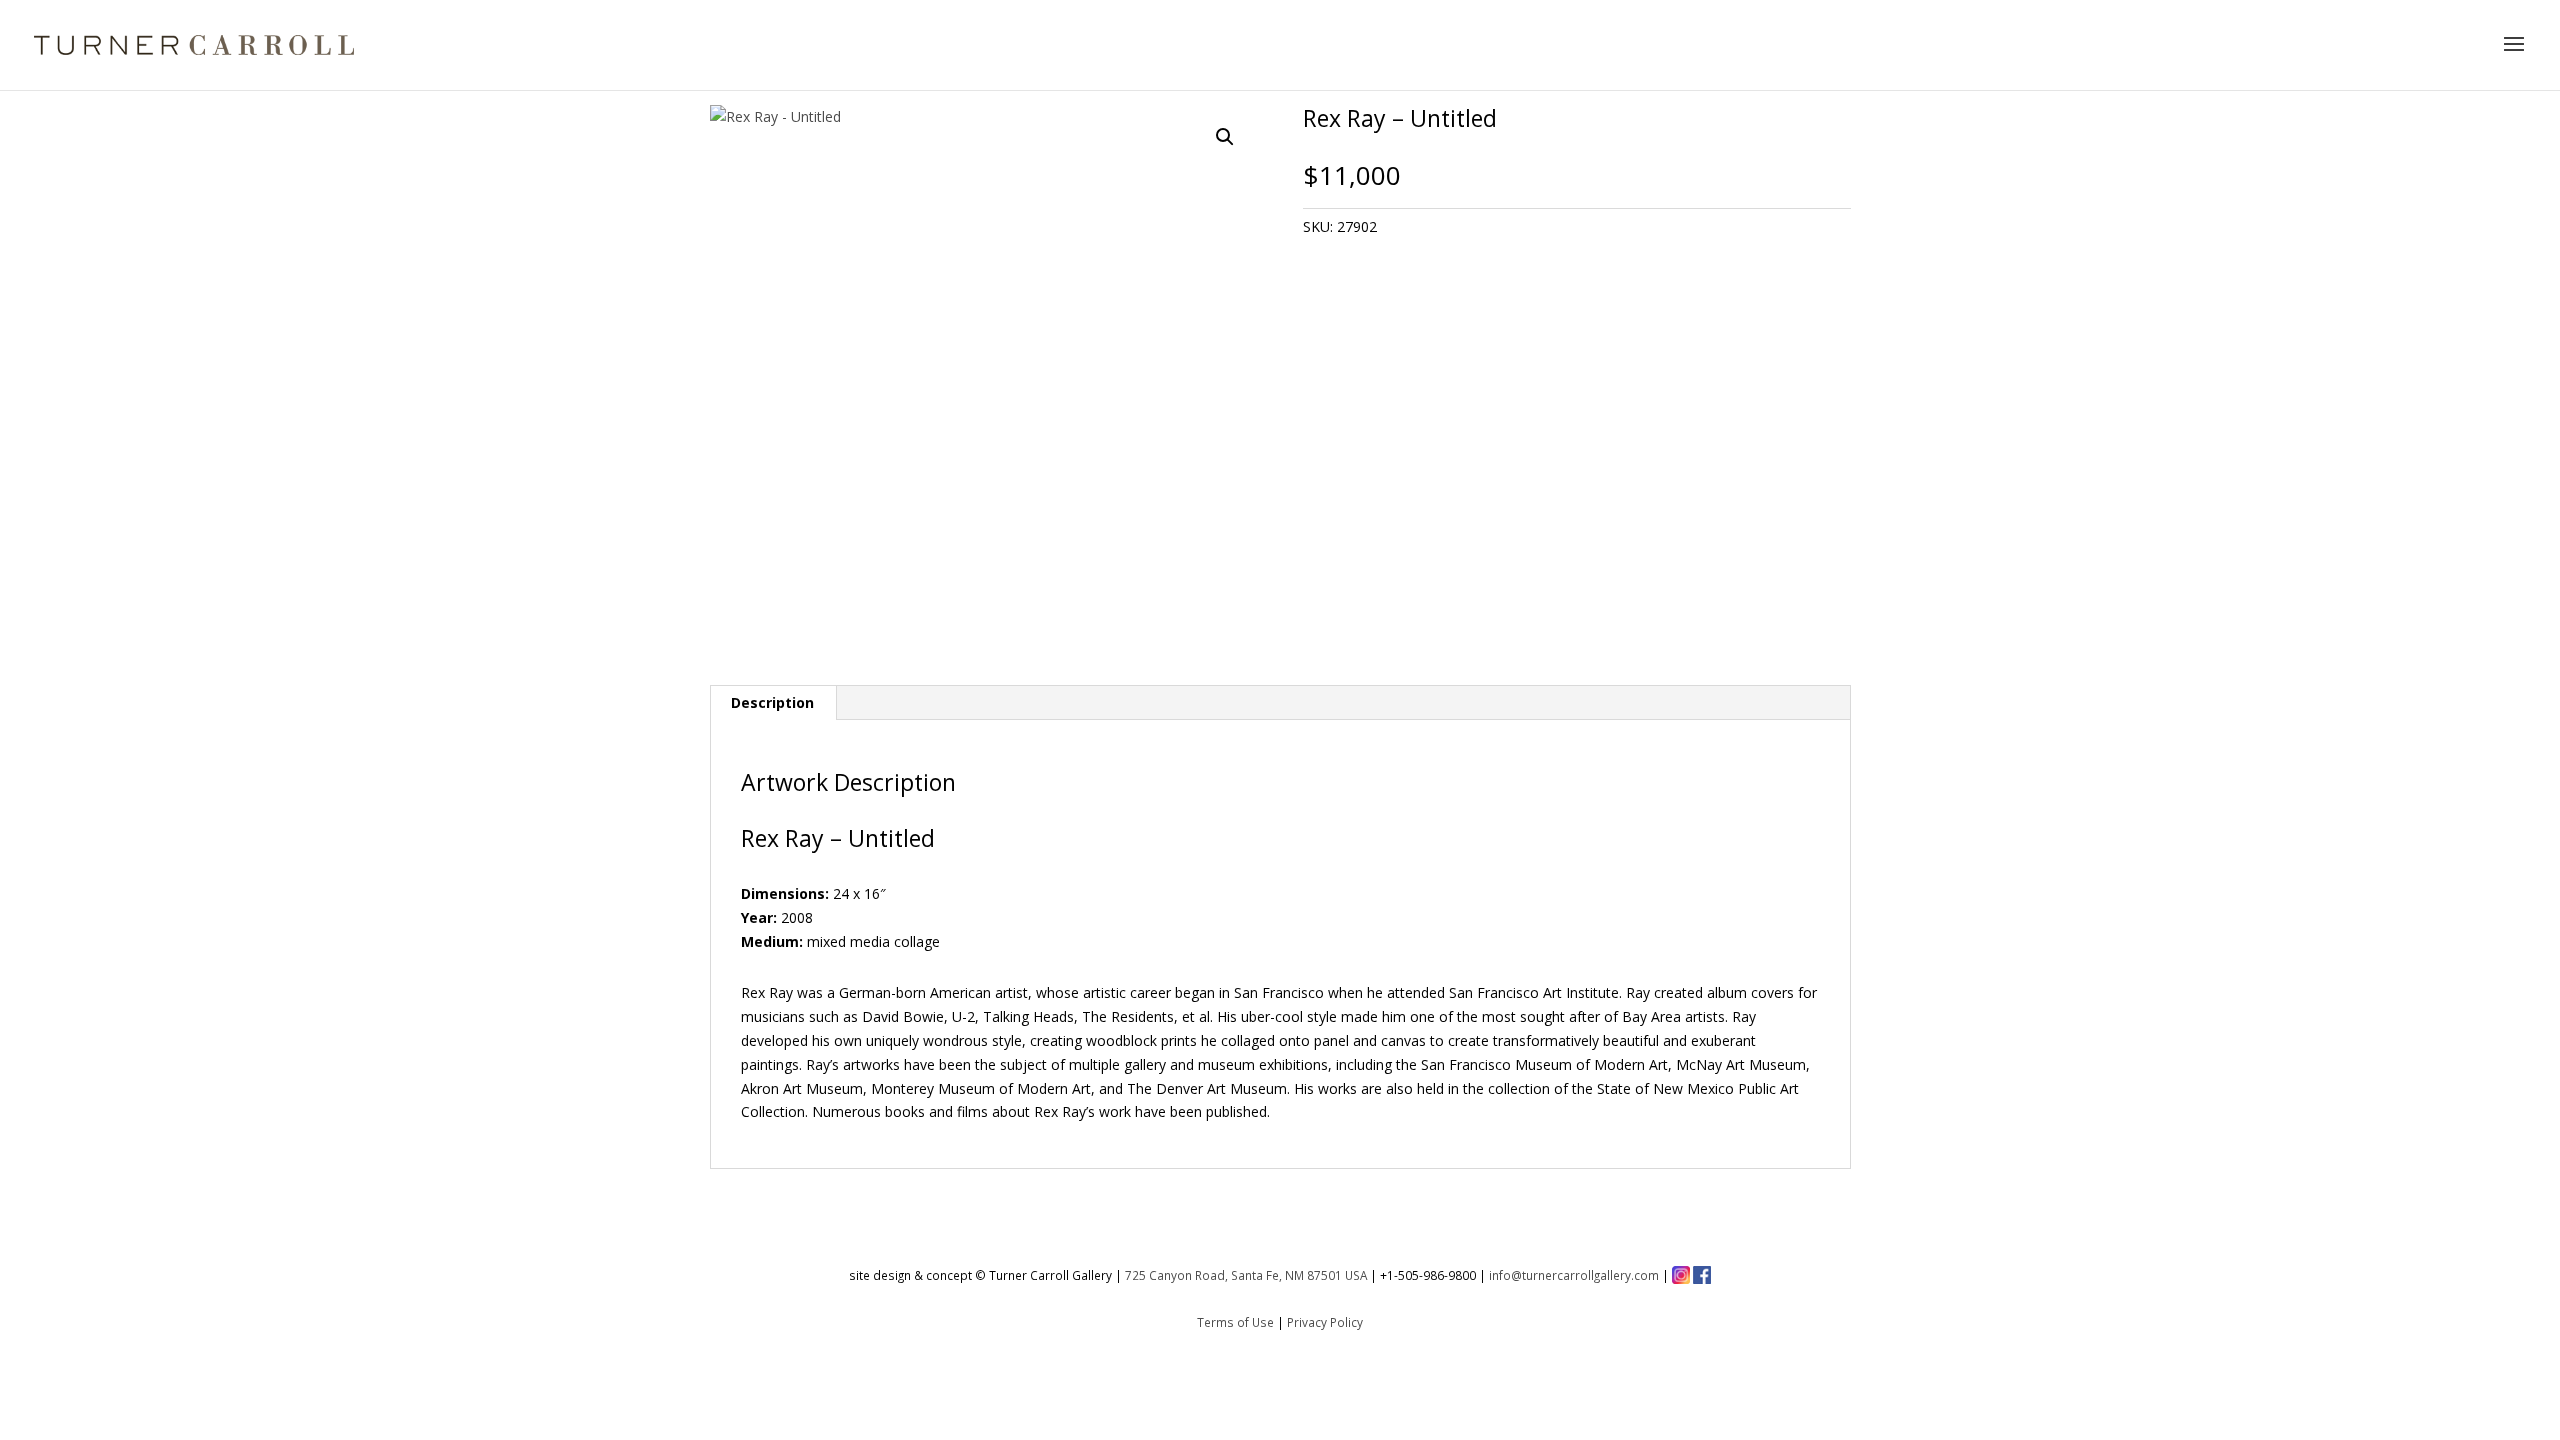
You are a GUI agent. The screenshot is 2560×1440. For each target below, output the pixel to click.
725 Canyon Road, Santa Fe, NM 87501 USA (1246, 1275)
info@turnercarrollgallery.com (1574, 1275)
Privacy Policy (1325, 1322)
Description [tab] (772, 702)
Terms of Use (1235, 1322)
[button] (1225, 137)
